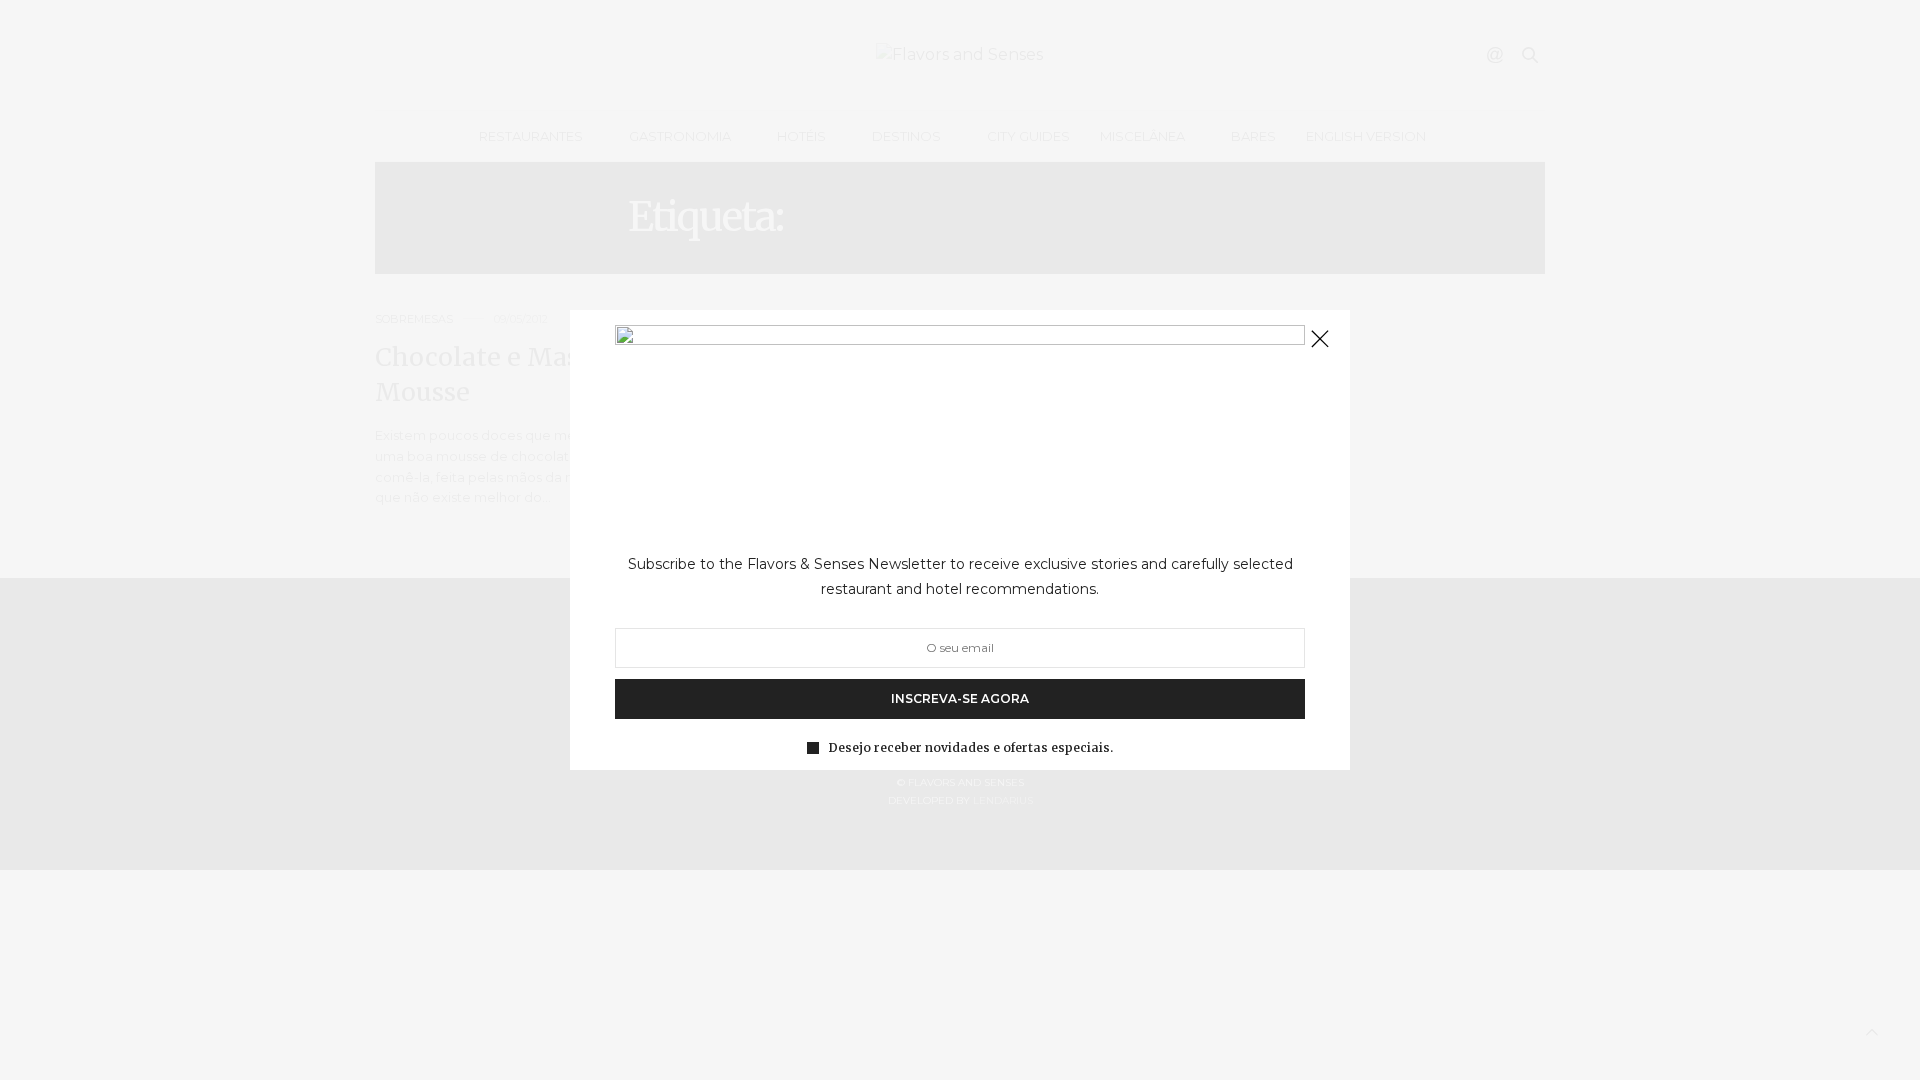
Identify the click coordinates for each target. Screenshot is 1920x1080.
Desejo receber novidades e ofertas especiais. (971, 748)
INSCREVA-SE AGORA (960, 698)
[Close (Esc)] (1320, 340)
